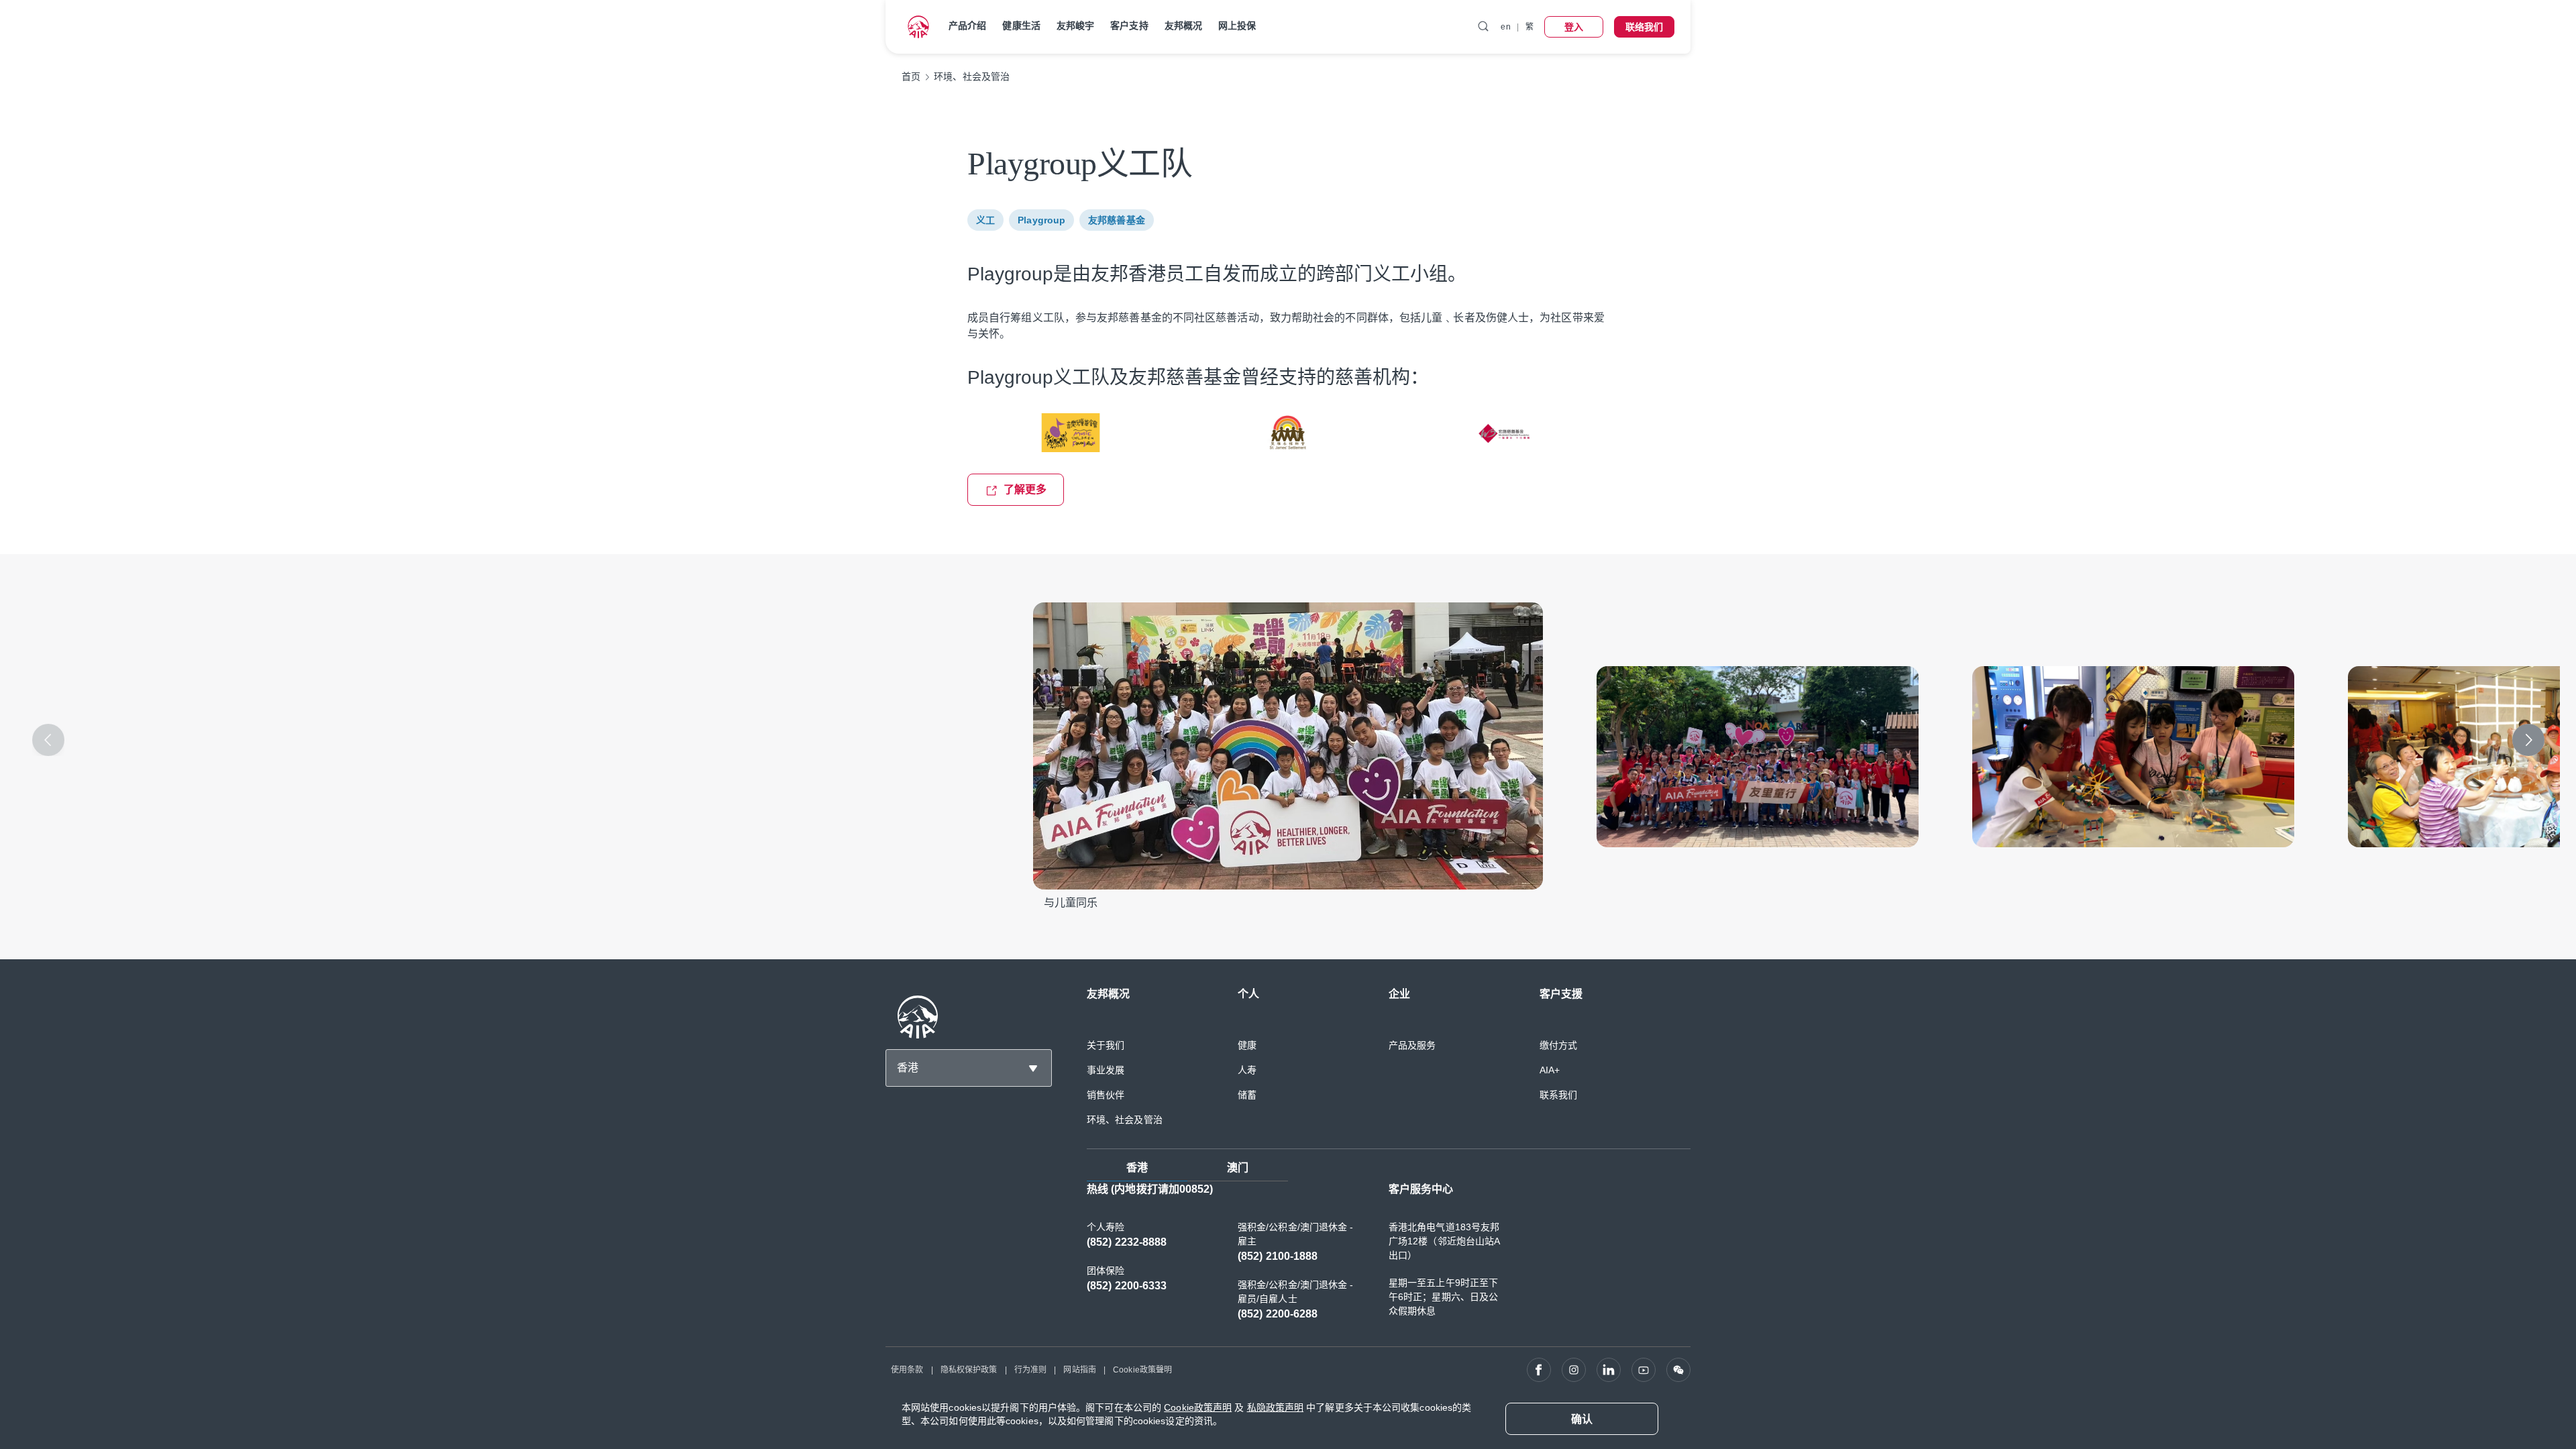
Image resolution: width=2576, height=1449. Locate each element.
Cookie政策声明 (1198, 1407)
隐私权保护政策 (969, 1370)
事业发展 (1106, 1070)
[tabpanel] (1389, 1258)
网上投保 (1237, 25)
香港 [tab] (1137, 1168)
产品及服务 (1412, 1045)
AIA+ (1550, 1070)
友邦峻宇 (1075, 25)
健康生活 (1021, 25)
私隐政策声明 (1276, 1407)
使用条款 (907, 1370)
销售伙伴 (1106, 1095)
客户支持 (1129, 25)
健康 (1247, 1045)
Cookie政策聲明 (1142, 1370)
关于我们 (1106, 1045)
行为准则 (1030, 1370)
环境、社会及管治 (1125, 1120)
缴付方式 (1558, 1045)
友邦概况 (1183, 25)
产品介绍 (967, 25)
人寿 (1247, 1070)
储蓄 (1247, 1095)
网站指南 (1079, 1370)
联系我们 (1558, 1095)
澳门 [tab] (1238, 1168)
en (1505, 27)
